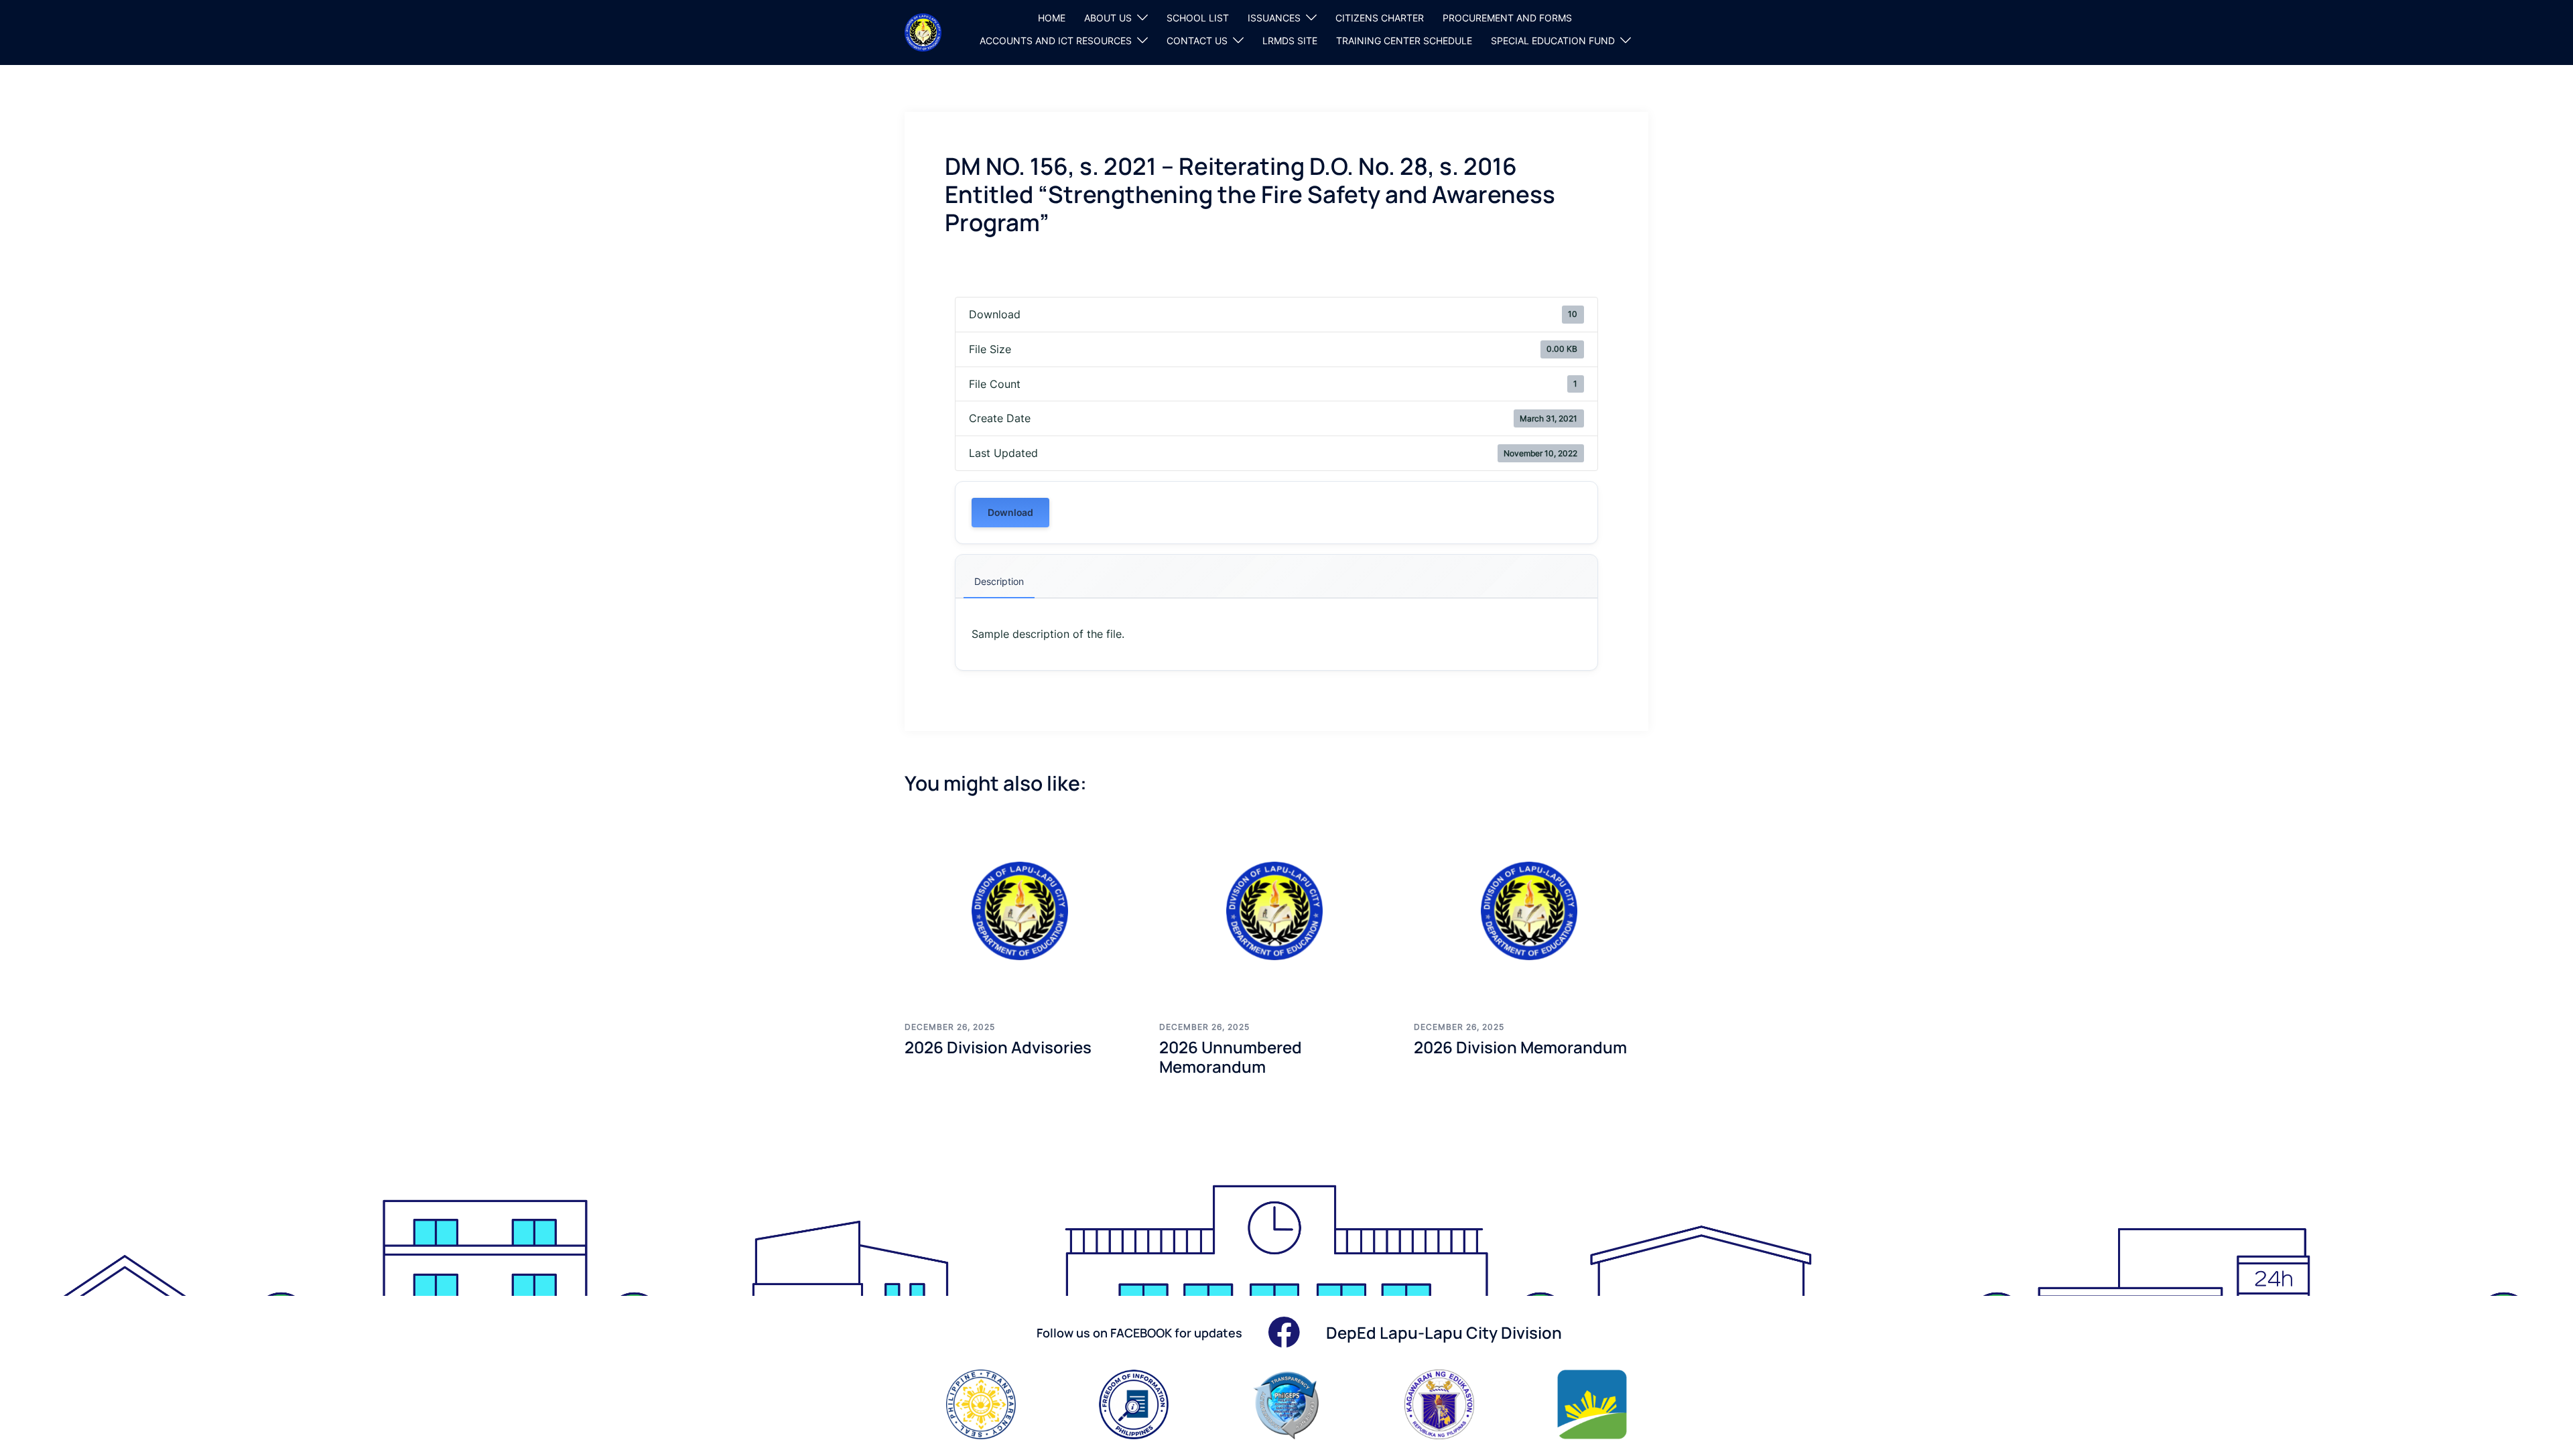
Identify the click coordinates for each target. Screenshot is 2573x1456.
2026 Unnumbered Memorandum (1231, 1057)
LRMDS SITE (1290, 41)
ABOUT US (1108, 18)
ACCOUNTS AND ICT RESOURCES (1056, 41)
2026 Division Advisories (998, 1047)
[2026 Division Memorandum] (1531, 911)
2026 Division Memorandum (1520, 1047)
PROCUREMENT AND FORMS (1507, 18)
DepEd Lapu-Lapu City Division (1444, 1332)
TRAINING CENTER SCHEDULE (1404, 41)
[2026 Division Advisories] (1022, 911)
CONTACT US (1197, 41)
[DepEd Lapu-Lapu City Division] (923, 31)
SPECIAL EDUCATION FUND (1553, 41)
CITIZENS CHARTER (1380, 18)
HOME (1052, 18)
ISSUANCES (1274, 18)
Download (1010, 512)
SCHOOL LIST (1198, 18)
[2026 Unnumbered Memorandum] (1276, 911)
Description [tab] (999, 581)
